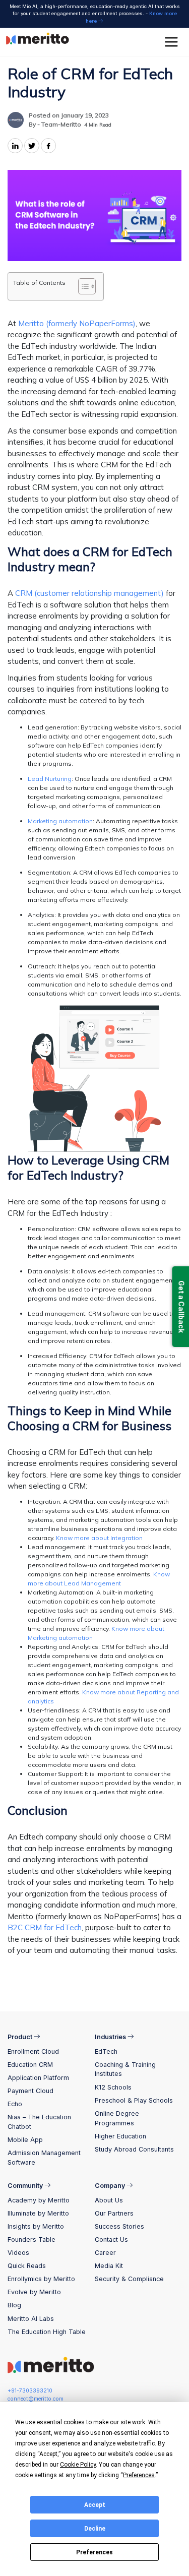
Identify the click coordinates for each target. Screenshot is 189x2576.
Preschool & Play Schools (134, 2100)
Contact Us (111, 2240)
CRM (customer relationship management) (89, 593)
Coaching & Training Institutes (125, 2069)
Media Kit (109, 2266)
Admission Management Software (44, 2158)
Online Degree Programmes (117, 2118)
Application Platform (38, 2078)
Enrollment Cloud (33, 2051)
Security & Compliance (129, 2279)
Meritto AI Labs (31, 2319)
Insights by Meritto (36, 2226)
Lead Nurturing (50, 779)
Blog (14, 2305)
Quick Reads (27, 2266)
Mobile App (25, 2140)
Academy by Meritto (39, 2200)
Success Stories (119, 2226)
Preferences (94, 2552)
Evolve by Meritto (34, 2292)
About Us (109, 2200)
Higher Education (120, 2136)
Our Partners (114, 2213)
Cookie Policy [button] (78, 2465)
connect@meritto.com (36, 2399)
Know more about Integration (99, 1538)
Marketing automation (60, 821)
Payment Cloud (30, 2091)
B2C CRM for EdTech (45, 1927)
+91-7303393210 (30, 2391)
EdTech (106, 2051)
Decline (95, 2529)
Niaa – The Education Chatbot (39, 2122)
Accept (95, 2505)
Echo (15, 2104)
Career (105, 2253)
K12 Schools (113, 2087)
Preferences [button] (139, 2475)
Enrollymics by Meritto (41, 2279)
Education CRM (30, 2065)
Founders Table (31, 2240)
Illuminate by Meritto (38, 2213)
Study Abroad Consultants (134, 2149)
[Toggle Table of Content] (82, 286)
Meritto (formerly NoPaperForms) (77, 323)
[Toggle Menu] (173, 42)
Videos (18, 2253)
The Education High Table (47, 2332)
